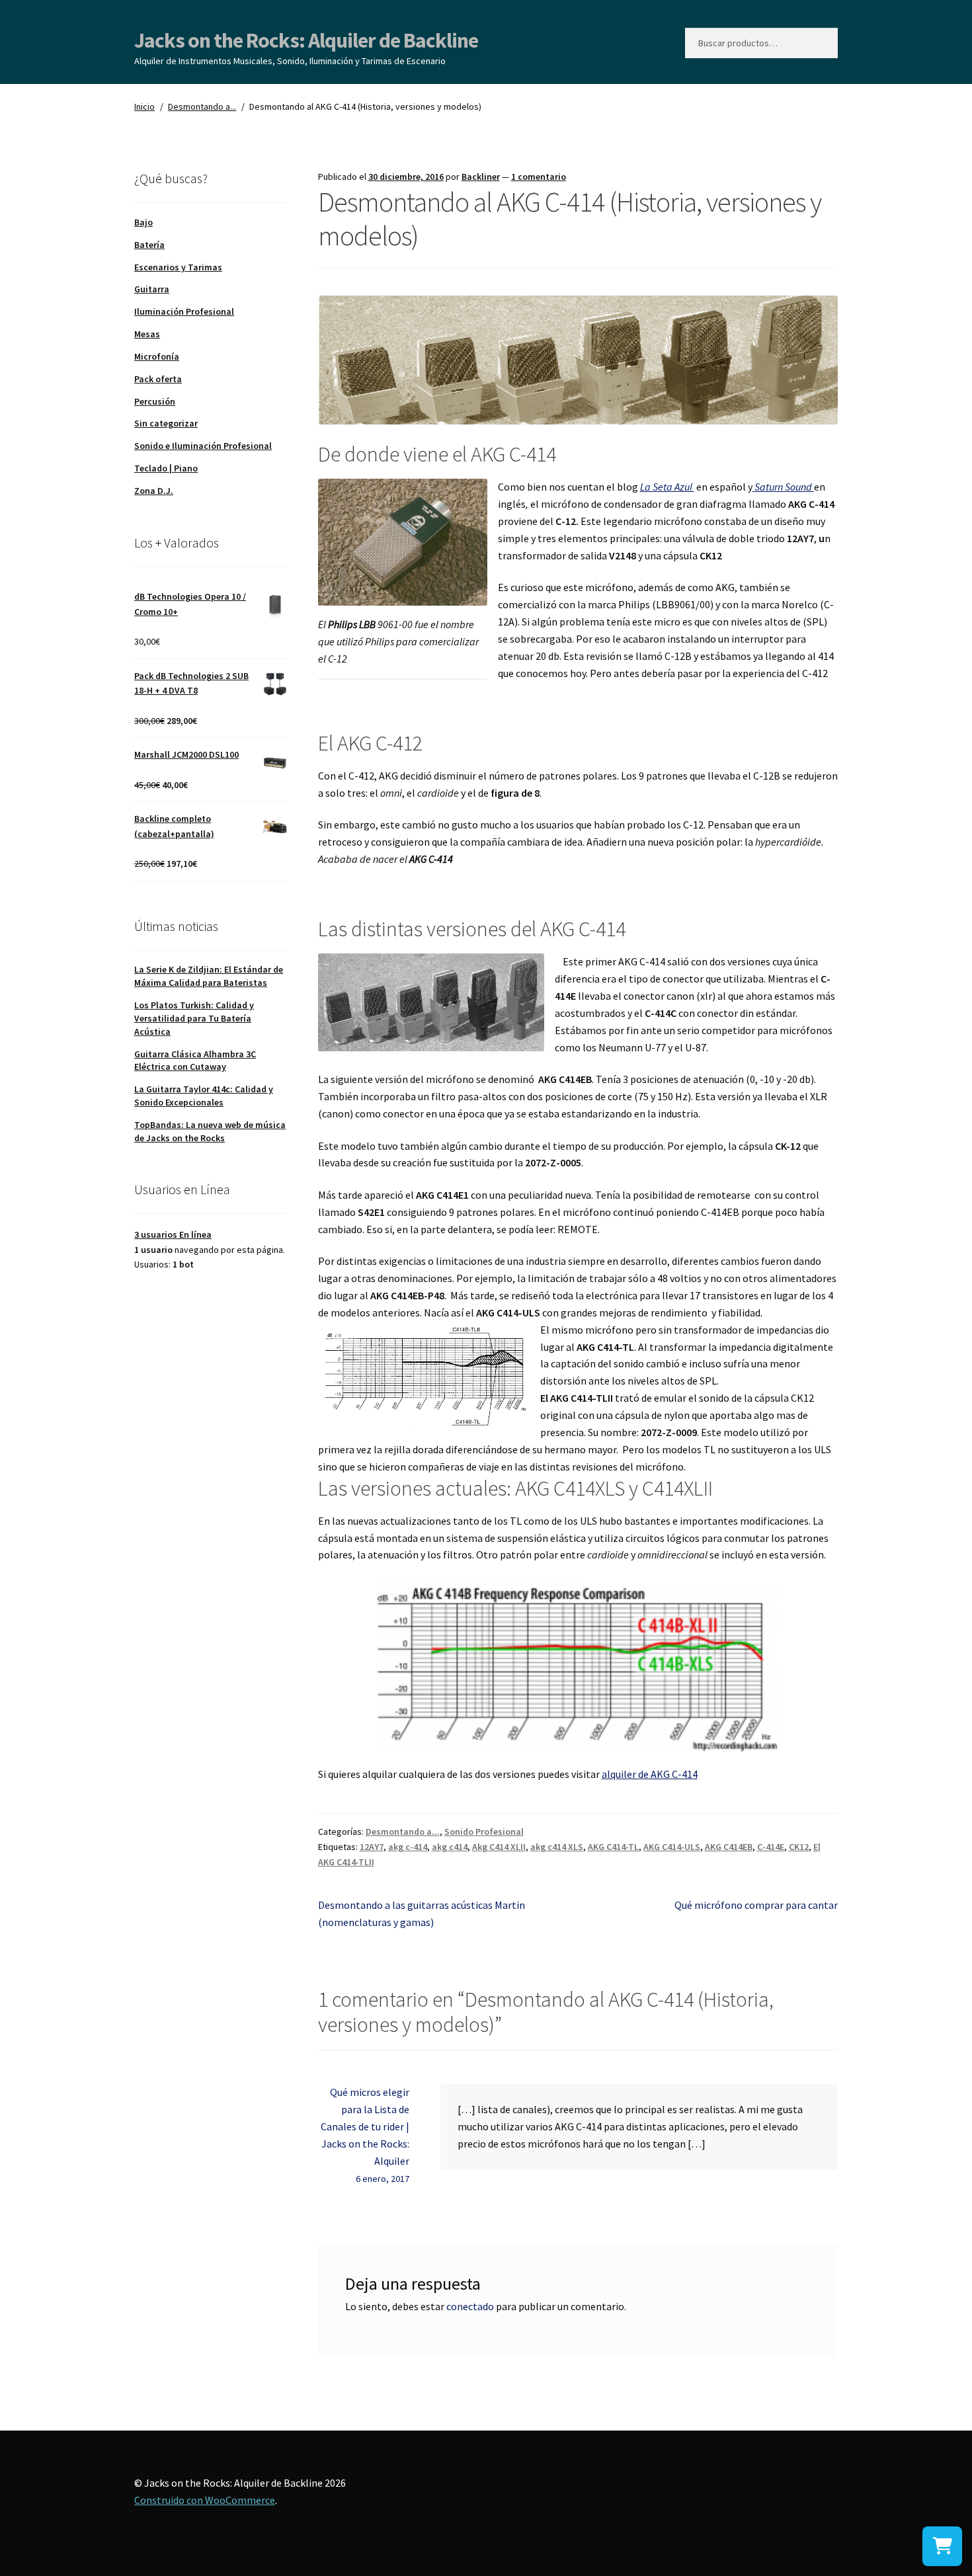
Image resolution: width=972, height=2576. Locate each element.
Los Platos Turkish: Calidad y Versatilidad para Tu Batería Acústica (194, 1018)
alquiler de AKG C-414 (650, 1774)
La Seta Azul (667, 487)
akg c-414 (408, 1847)
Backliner (481, 177)
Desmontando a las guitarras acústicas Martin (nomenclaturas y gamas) (422, 1913)
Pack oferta (158, 379)
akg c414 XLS (557, 1847)
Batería (149, 245)
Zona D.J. (154, 491)
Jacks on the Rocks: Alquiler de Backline (306, 40)
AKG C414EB (729, 1847)
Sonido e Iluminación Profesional (203, 446)
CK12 (799, 1847)
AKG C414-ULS (672, 1847)
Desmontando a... (202, 106)
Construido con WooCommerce (205, 2500)
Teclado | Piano (166, 468)
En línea (173, 1234)
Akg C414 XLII (499, 1847)
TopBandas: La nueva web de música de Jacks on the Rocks (210, 1131)
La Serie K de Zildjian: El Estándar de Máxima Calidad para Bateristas (209, 976)
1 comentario (539, 177)
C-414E (771, 1847)
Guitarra (152, 289)
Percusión (155, 401)
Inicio (144, 106)
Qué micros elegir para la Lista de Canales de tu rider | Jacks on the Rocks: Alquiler (365, 2126)
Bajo (143, 222)
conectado (470, 2306)
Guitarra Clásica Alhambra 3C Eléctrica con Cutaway (195, 1061)
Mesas (147, 334)
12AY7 (372, 1847)
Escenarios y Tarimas (178, 267)
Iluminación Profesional (184, 311)
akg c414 (450, 1847)
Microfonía (157, 356)
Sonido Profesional (484, 1831)
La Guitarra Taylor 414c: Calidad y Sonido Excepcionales (204, 1096)
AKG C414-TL (613, 1847)
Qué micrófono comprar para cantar (756, 1905)
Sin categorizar (166, 423)
